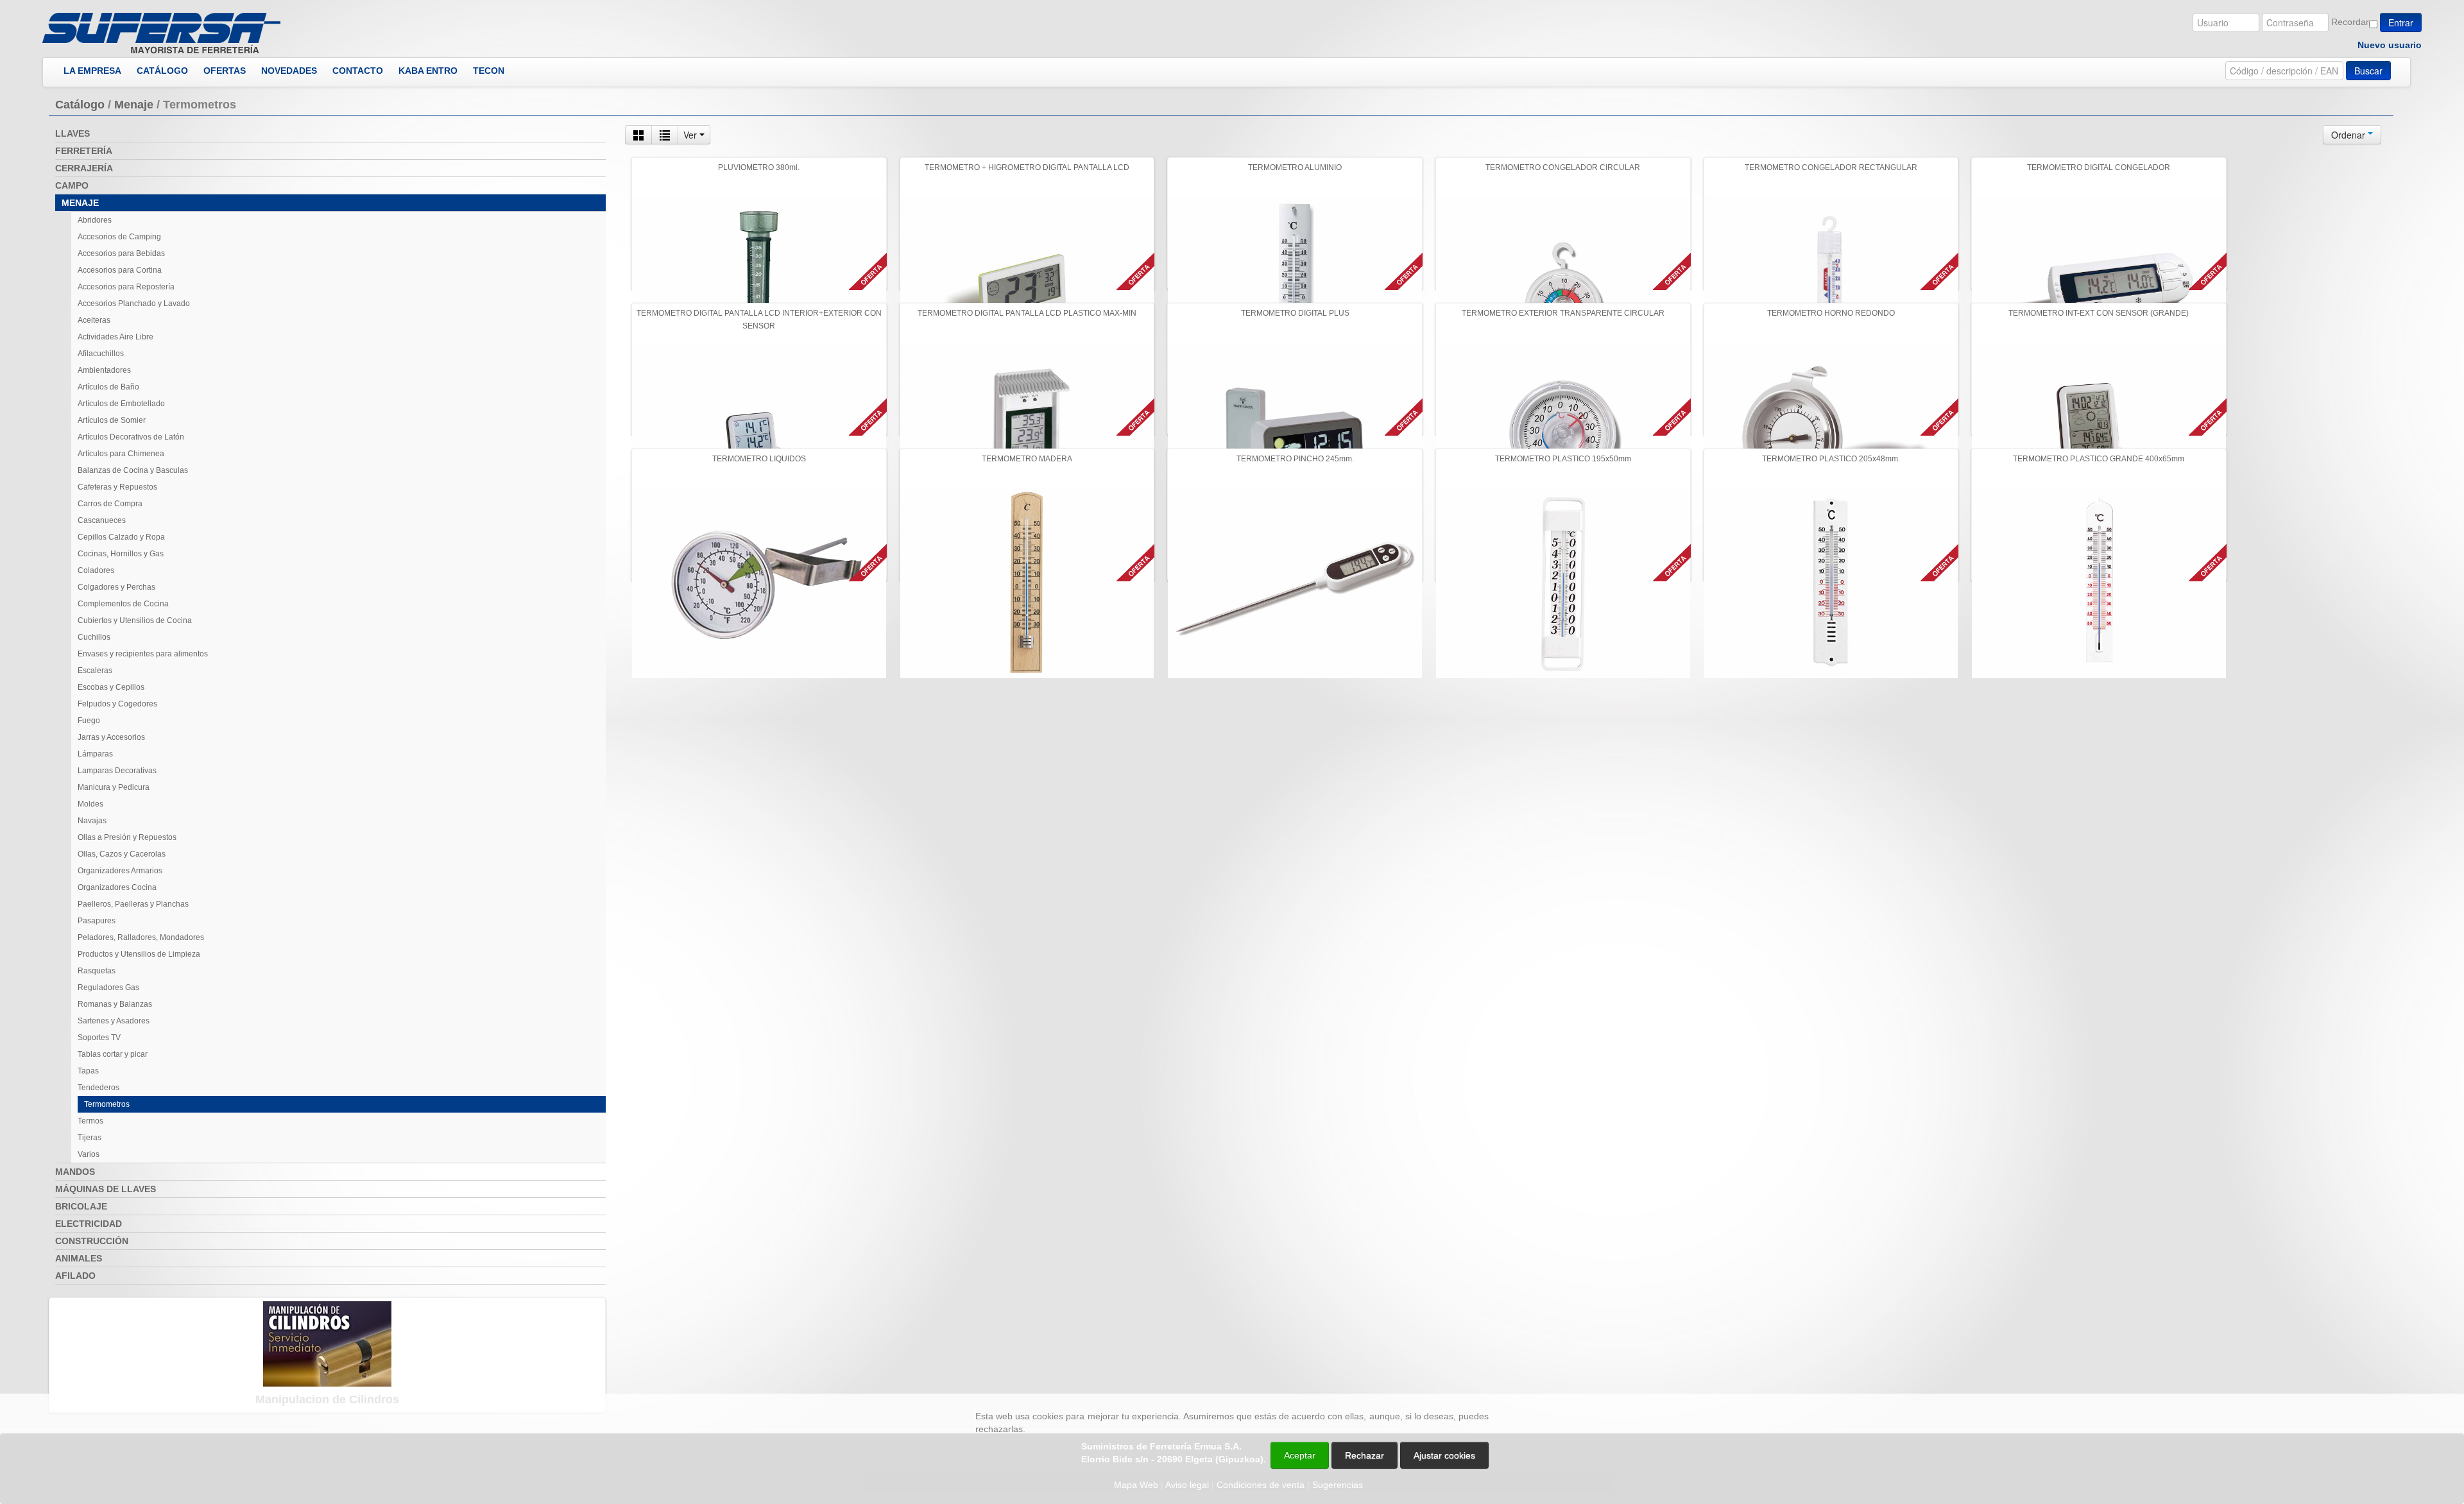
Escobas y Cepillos (111, 687)
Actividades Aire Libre (116, 337)
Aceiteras (94, 320)
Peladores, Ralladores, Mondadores (141, 937)
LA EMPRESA (92, 71)
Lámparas (95, 754)
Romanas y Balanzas (115, 1004)
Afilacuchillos (101, 354)
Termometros (107, 1104)
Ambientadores (104, 370)
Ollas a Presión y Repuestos (127, 837)
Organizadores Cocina (117, 887)
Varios (89, 1154)
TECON (489, 71)
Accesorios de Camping (119, 237)
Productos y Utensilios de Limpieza (139, 954)
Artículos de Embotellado (121, 404)
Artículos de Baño (108, 387)
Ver (691, 135)
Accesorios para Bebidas (121, 253)
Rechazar (1365, 1455)
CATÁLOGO (162, 71)
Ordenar (2349, 135)
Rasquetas (97, 971)
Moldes (90, 804)
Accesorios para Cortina (120, 270)
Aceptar (1300, 1455)
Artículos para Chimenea (121, 454)
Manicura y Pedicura (114, 787)
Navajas (92, 821)
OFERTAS (225, 71)
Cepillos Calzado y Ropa (121, 537)
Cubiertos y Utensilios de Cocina (135, 620)
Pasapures (97, 921)
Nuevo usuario (2390, 45)
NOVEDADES (289, 71)
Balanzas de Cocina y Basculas (133, 470)
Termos (90, 1121)
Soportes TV (99, 1038)
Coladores (96, 570)
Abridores (95, 220)
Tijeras (90, 1138)
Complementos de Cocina (123, 604)
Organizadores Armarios (120, 871)
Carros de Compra (110, 504)
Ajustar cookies (2311, 1382)
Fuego (89, 721)
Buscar (2368, 71)
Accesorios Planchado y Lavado (134, 303)
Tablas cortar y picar (113, 1054)
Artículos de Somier (112, 420)
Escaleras (95, 671)
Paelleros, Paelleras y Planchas (133, 904)
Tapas (88, 1071)
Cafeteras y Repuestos (117, 487)
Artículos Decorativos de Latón (131, 437)
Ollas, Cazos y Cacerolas (122, 854)
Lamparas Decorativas (117, 771)
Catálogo (80, 105)
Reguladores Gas (108, 987)
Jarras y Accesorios (111, 737)
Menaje (134, 105)
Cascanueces (102, 520)
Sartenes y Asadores (114, 1021)
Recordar (2350, 22)
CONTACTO (358, 71)
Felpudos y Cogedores (117, 704)
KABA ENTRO (428, 71)
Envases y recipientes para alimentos (143, 654)
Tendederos (98, 1088)
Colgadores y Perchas (116, 587)
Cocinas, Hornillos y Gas (121, 554)
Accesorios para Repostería (126, 287)
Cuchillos (94, 637)
